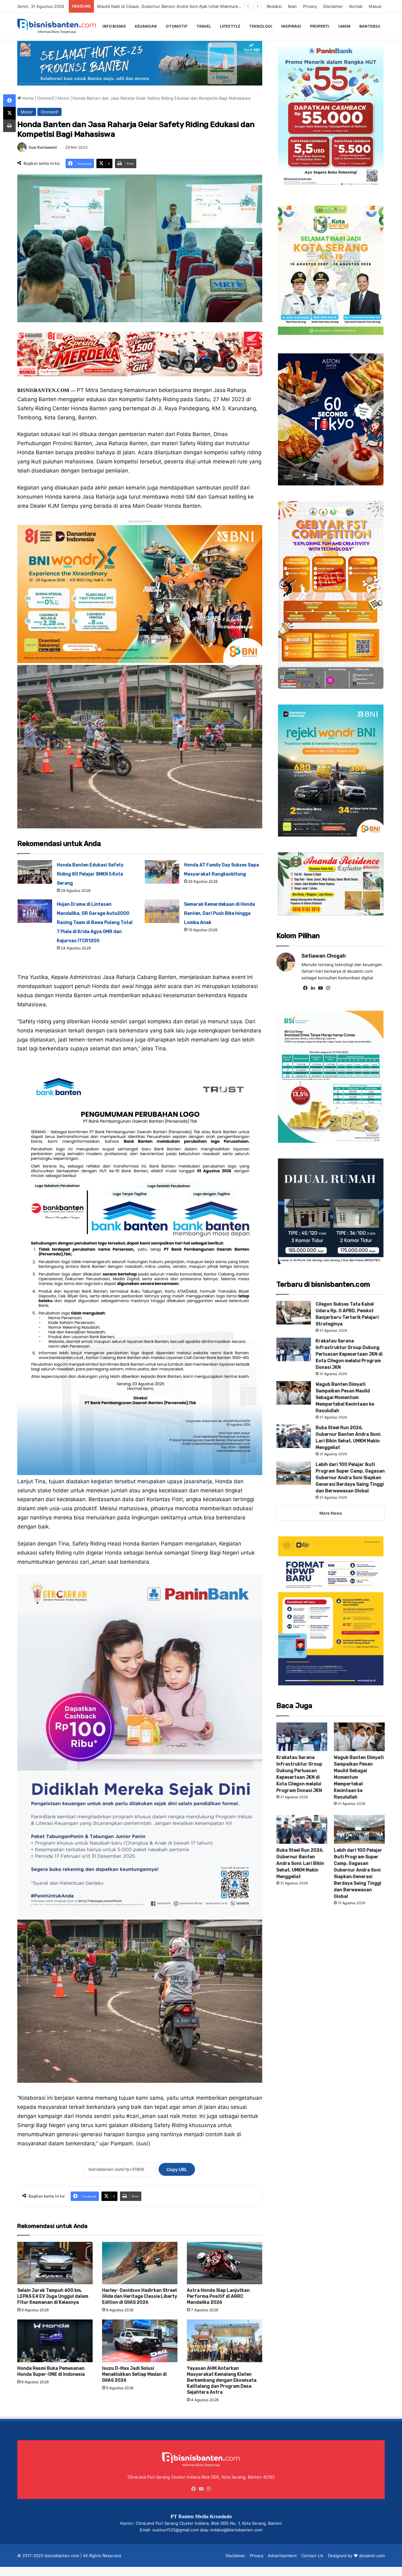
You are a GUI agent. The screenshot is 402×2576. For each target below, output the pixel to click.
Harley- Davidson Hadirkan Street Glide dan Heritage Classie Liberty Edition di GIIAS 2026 (140, 2296)
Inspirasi (291, 26)
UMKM (344, 26)
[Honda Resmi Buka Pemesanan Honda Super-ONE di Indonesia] (55, 2341)
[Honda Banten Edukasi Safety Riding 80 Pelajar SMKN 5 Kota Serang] (35, 872)
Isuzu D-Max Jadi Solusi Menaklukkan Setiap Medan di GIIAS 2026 (134, 2374)
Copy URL (177, 2169)
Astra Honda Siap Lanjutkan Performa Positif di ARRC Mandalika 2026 (218, 2296)
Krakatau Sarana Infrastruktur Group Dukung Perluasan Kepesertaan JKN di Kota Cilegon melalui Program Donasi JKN (349, 1354)
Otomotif (177, 26)
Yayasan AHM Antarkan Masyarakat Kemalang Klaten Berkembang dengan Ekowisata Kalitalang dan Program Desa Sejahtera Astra (222, 2380)
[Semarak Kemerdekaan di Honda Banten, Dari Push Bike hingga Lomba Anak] (162, 911)
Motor (63, 98)
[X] (9, 113)
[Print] (9, 126)
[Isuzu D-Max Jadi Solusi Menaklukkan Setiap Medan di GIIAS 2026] (140, 2341)
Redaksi (274, 6)
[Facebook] (305, 988)
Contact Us (312, 2556)
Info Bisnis (114, 26)
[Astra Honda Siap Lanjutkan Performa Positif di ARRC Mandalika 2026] (225, 2263)
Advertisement (282, 2556)
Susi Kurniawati (43, 147)
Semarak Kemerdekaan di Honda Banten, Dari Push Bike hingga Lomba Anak (220, 913)
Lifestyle (230, 26)
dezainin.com (372, 2556)
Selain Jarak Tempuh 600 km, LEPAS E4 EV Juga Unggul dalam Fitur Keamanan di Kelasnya (53, 2296)
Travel (204, 26)
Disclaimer (333, 6)
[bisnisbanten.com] (57, 26)
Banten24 (370, 26)
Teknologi (261, 26)
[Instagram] (328, 988)
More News (331, 1513)
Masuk (375, 6)
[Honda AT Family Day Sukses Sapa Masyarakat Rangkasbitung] (162, 872)
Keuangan (146, 26)
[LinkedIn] (313, 988)
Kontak (356, 6)
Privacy (310, 6)
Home (27, 98)
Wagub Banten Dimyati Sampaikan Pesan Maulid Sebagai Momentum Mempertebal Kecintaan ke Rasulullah (345, 1398)
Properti (320, 26)
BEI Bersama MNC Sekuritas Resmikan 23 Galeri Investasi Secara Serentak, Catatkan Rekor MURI (196, 6)
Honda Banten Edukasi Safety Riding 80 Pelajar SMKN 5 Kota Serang (90, 874)
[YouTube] (320, 988)
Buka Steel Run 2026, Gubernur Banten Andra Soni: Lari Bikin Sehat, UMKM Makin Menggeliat (300, 1863)
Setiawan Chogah (324, 956)
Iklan (292, 6)
